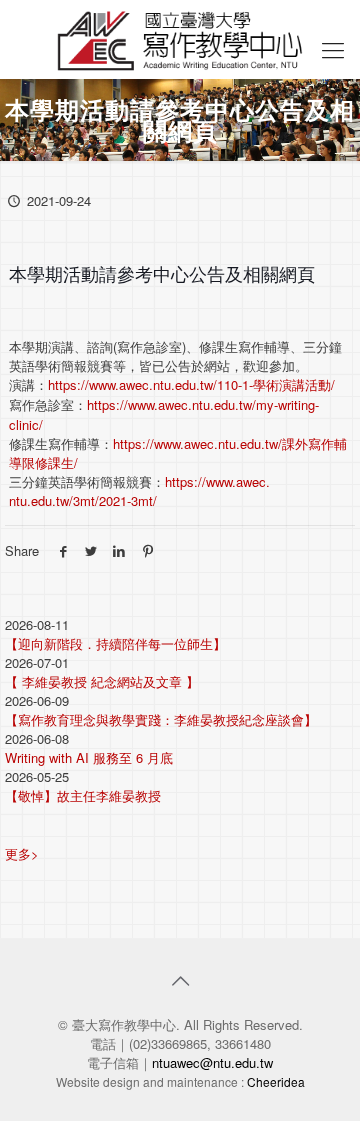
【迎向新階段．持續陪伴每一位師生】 (115, 643)
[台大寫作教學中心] (180, 39)
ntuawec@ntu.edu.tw (212, 1062)
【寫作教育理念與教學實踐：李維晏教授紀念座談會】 (161, 719)
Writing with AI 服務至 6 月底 (89, 757)
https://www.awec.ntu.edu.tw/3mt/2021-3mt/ (139, 491)
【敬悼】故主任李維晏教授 (83, 795)
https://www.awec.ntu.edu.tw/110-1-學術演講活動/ (191, 384)
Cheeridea (276, 1081)
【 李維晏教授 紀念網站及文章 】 (102, 681)
